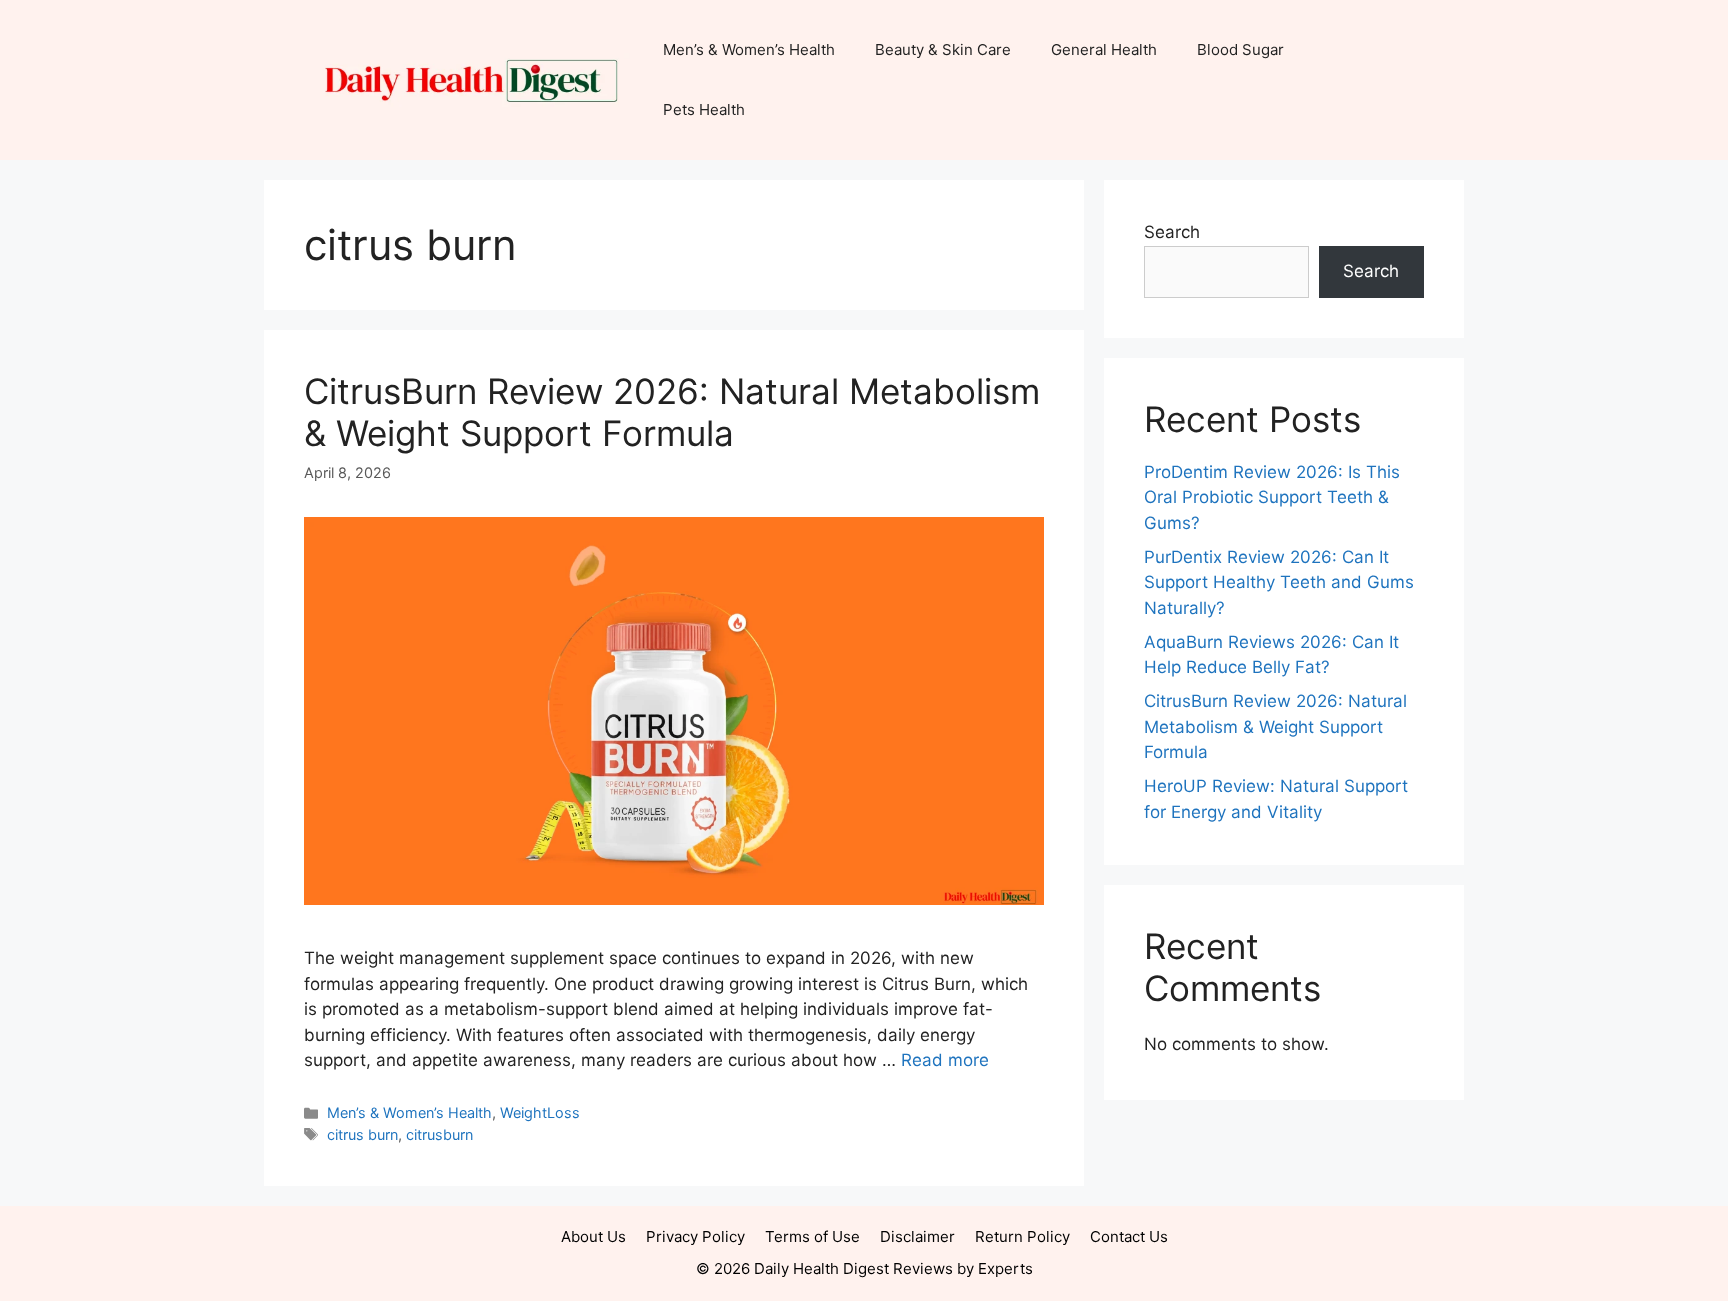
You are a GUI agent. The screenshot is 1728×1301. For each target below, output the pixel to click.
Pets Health (704, 109)
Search (1172, 232)
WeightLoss (540, 1112)
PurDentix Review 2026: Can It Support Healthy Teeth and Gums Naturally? (1279, 582)
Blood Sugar (1240, 49)
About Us (593, 1236)
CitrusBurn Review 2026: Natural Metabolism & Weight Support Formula (672, 412)
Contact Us (1129, 1236)
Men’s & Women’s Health (749, 49)
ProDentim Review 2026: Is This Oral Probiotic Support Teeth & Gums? (1272, 497)
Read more (945, 1060)
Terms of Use (812, 1236)
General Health (1104, 49)
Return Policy (1022, 1236)
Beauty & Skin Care (943, 49)
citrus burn (362, 1134)
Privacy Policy (695, 1236)
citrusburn (439, 1134)
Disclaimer (917, 1236)
